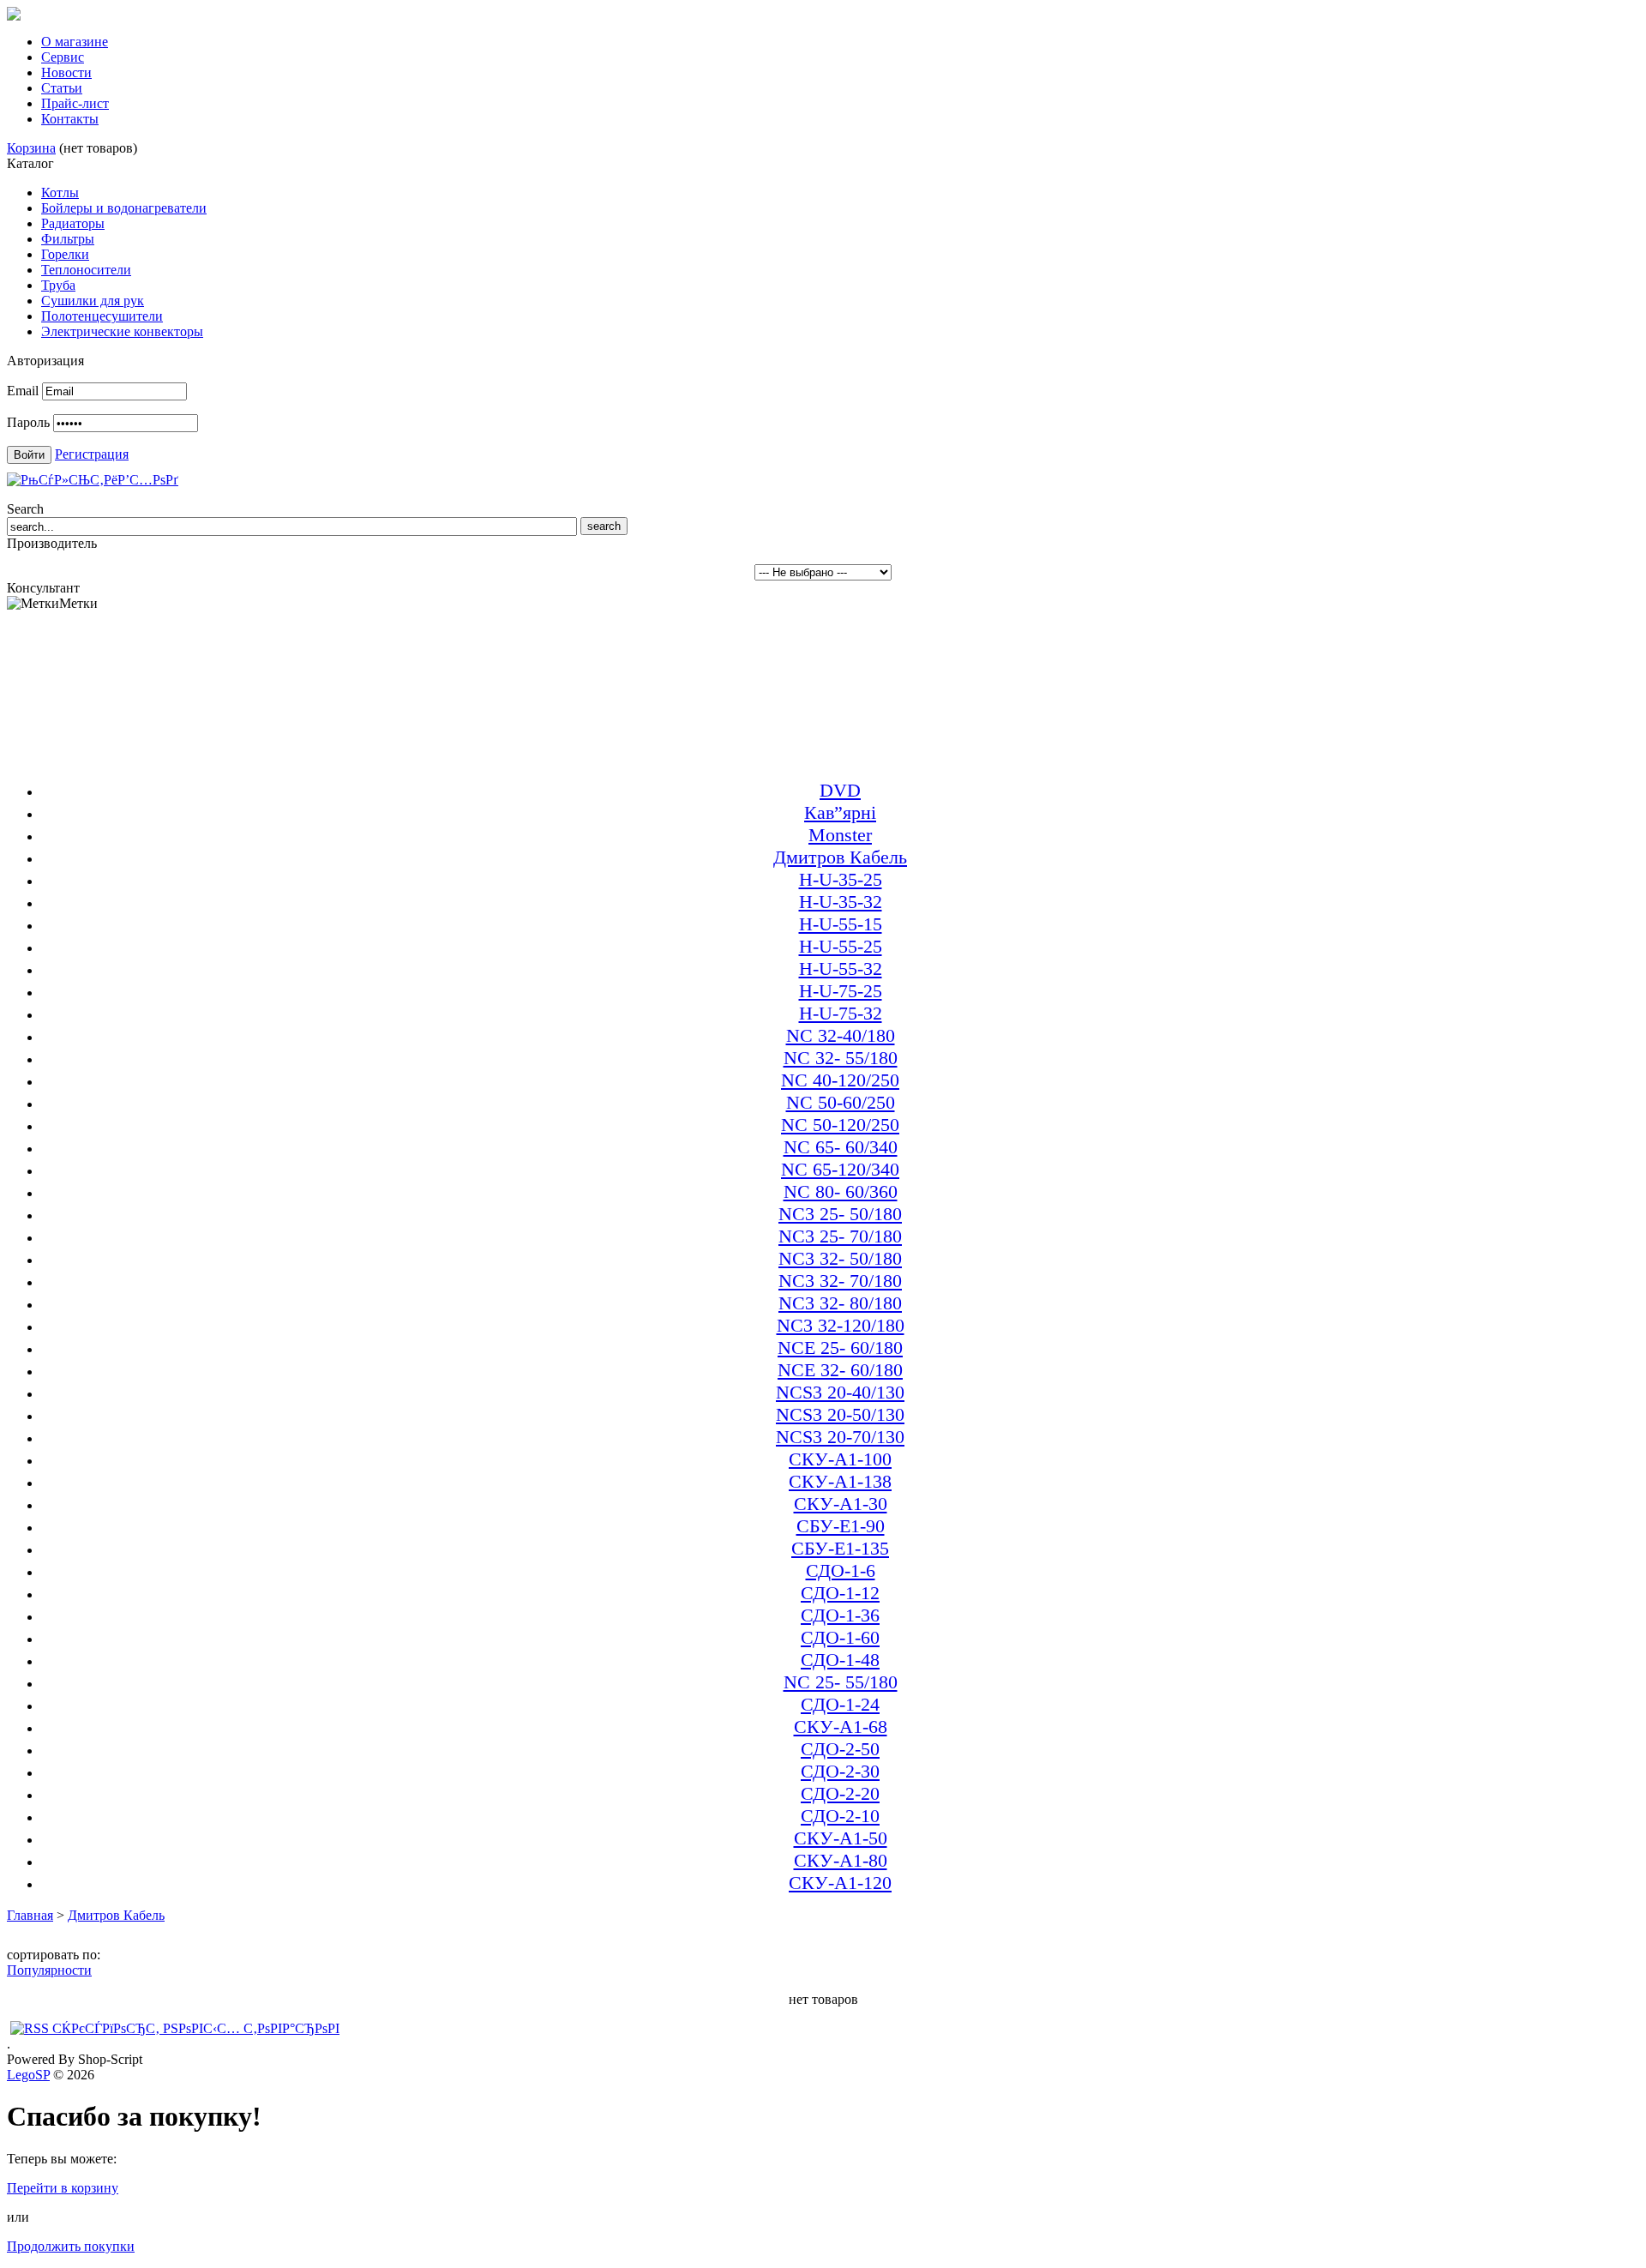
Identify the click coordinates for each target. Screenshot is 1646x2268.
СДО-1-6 (841, 1570)
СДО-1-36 (840, 1615)
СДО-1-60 (840, 1637)
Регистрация (92, 454)
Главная (30, 1915)
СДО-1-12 (840, 1593)
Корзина (31, 148)
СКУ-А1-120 (840, 1883)
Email (23, 391)
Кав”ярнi (840, 812)
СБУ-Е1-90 (841, 1526)
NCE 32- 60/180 (840, 1370)
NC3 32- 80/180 (840, 1303)
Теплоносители (86, 270)
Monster (840, 835)
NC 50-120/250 (840, 1125)
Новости (66, 72)
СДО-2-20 (840, 1793)
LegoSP (28, 2075)
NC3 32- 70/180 (840, 1281)
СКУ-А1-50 (841, 1838)
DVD (840, 790)
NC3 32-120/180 (841, 1325)
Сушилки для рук (93, 301)
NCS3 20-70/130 (840, 1437)
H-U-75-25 (841, 991)
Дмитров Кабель (840, 857)
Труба (58, 285)
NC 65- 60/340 (841, 1147)
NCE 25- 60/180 (840, 1348)
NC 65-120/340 (840, 1169)
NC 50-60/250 (841, 1102)
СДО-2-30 (840, 1771)
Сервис (63, 57)
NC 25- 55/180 (841, 1682)
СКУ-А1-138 (840, 1481)
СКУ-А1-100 (840, 1459)
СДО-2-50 (840, 1749)
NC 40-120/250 (840, 1080)
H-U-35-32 (841, 902)
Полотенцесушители (102, 316)
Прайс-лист (75, 103)
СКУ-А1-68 (841, 1727)
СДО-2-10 (840, 1816)
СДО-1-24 (840, 1704)
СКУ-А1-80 (841, 1860)
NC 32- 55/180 (841, 1058)
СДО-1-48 (840, 1660)
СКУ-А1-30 (841, 1504)
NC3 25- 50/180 (840, 1214)
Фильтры (68, 239)
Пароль (28, 422)
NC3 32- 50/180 (840, 1258)
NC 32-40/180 (841, 1035)
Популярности (49, 1970)
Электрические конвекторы (122, 331)
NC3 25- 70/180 (840, 1236)
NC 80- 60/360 (841, 1191)
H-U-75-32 (841, 1013)
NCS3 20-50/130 (840, 1414)
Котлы (60, 193)
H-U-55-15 (841, 924)
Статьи (62, 88)
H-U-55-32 (841, 969)
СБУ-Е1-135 (840, 1548)
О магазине (75, 42)
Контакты (70, 119)
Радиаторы (73, 223)
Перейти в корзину (63, 2188)
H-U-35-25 (841, 879)
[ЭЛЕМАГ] (14, 16)
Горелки (65, 254)
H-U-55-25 (841, 946)
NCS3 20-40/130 (840, 1392)
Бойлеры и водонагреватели (124, 208)
